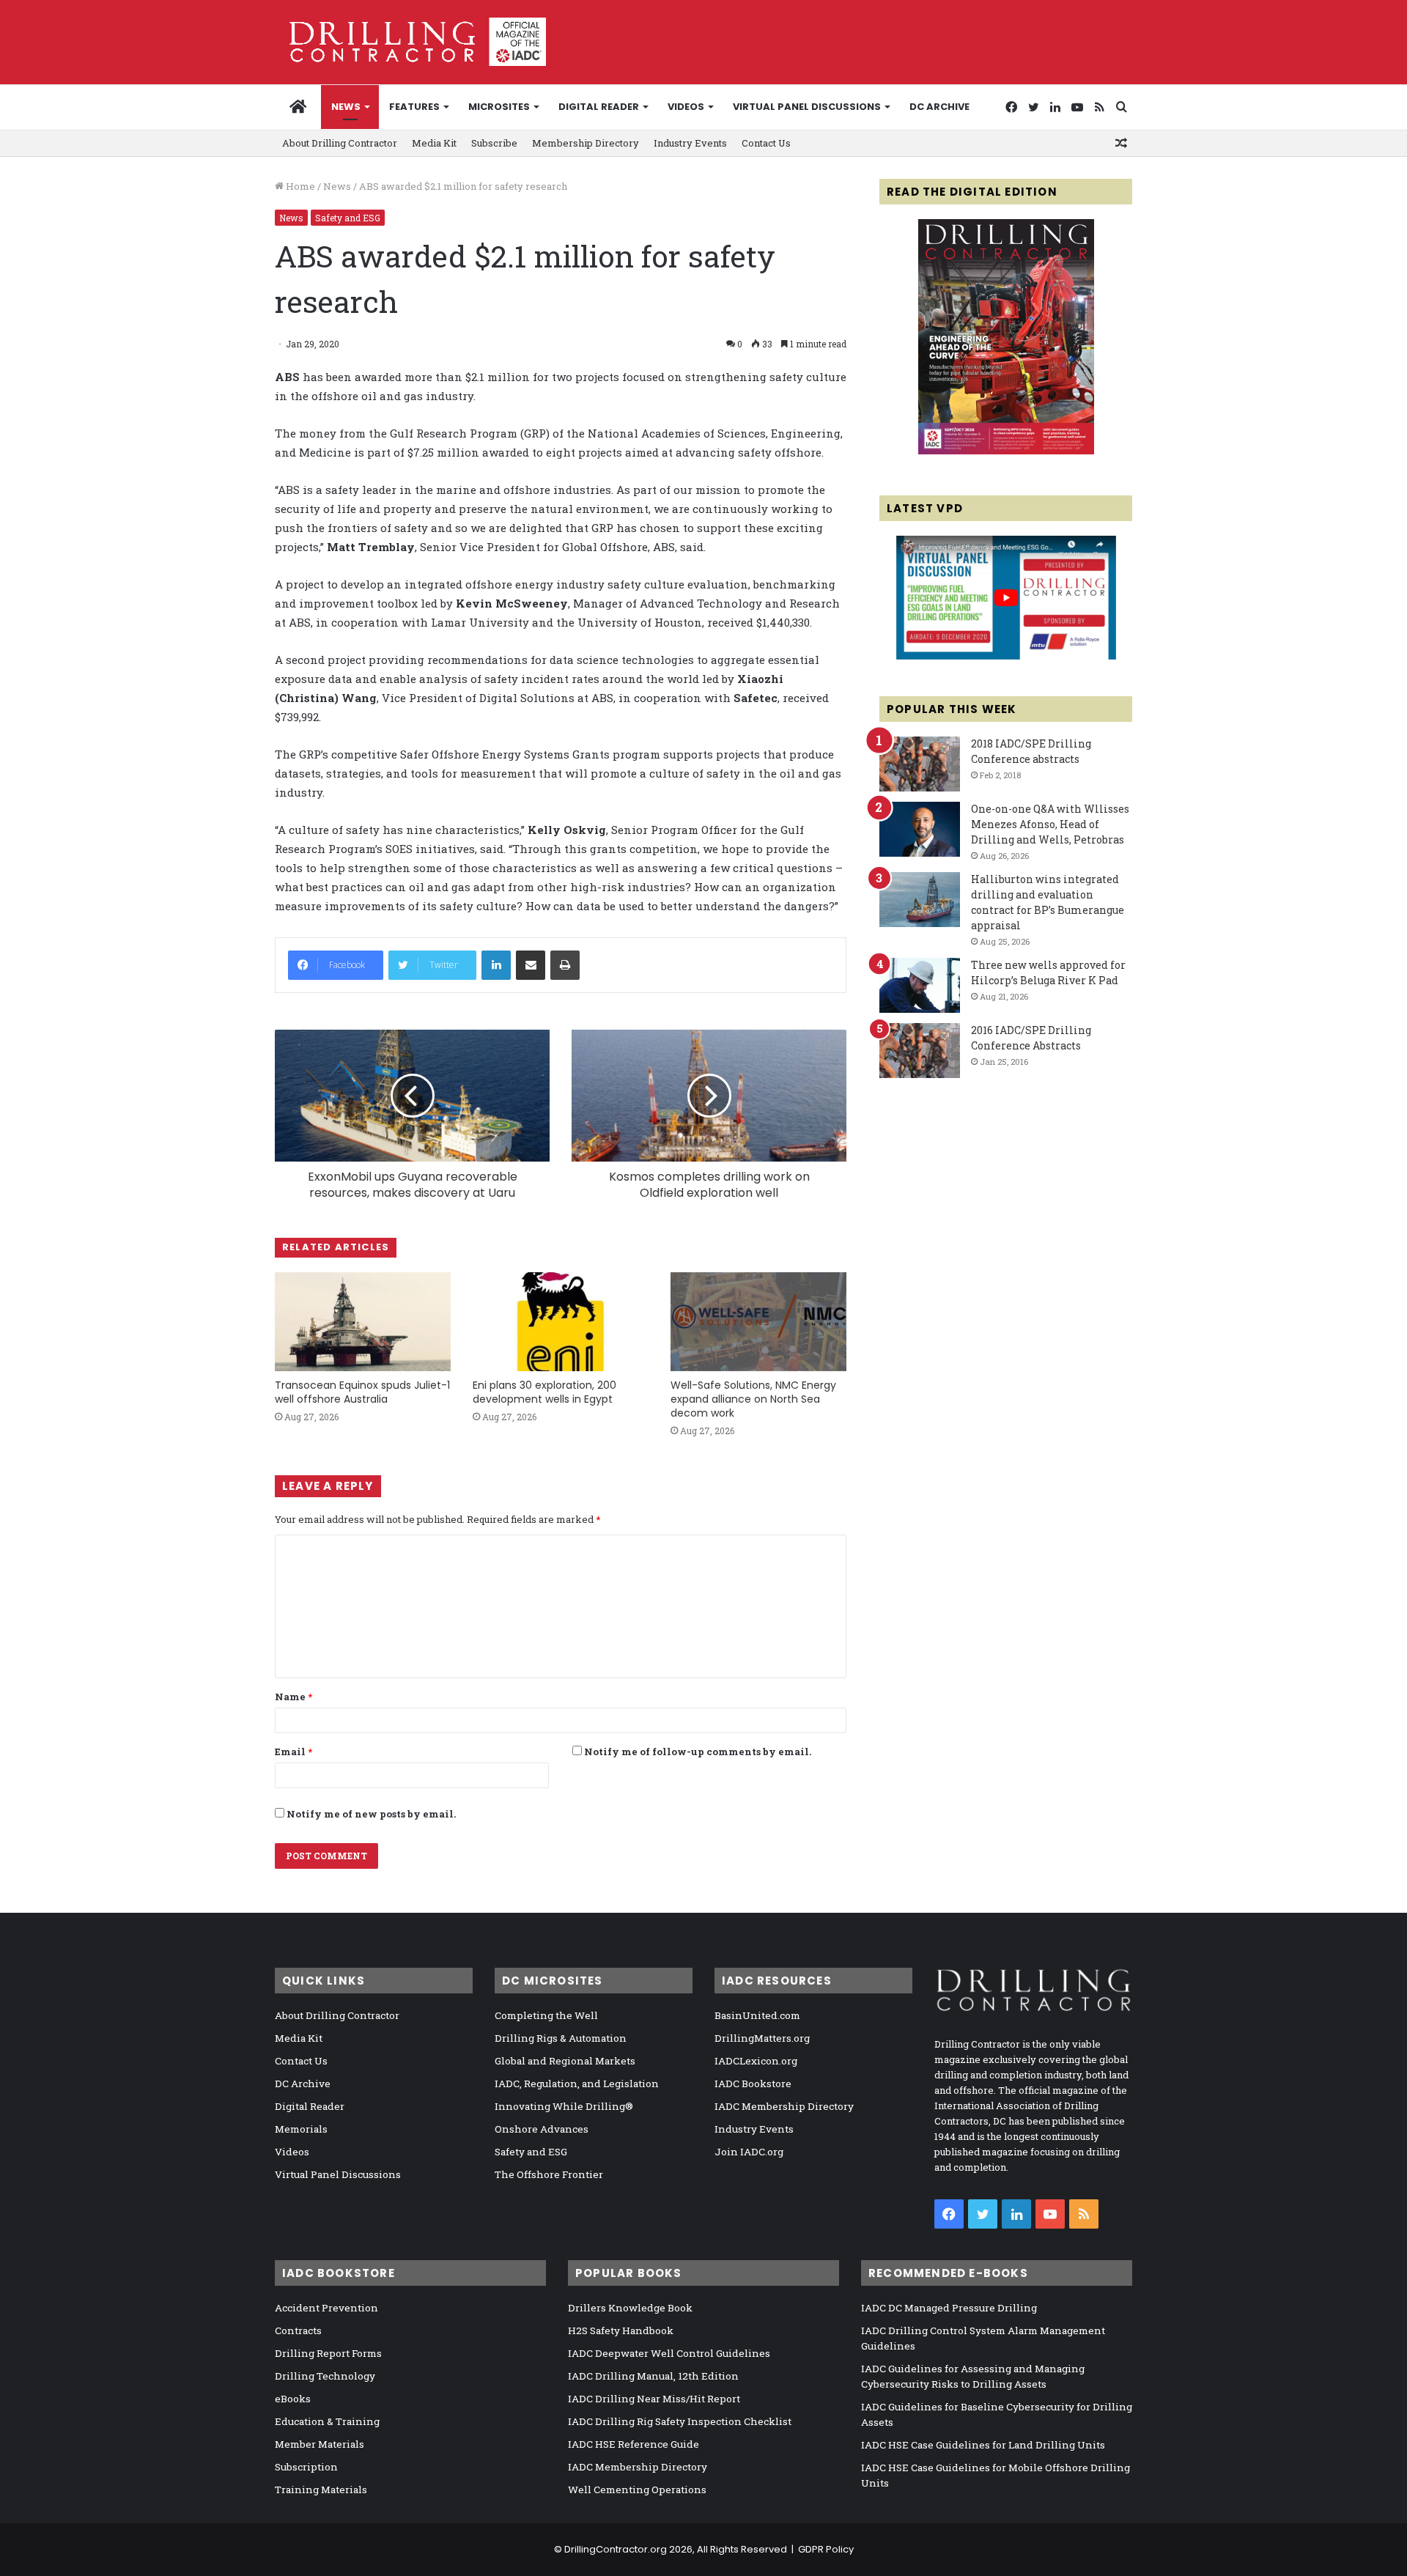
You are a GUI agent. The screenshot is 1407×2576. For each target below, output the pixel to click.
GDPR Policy (826, 2549)
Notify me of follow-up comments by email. (698, 1752)
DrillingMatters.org (762, 2038)
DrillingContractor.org (616, 2549)
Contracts (298, 2330)
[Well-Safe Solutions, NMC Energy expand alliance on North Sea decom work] (758, 1322)
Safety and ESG (348, 218)
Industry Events (690, 143)
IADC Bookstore (753, 2084)
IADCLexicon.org (756, 2061)
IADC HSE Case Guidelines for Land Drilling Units (983, 2445)
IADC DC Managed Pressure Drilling (949, 2308)
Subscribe (494, 143)
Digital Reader (599, 107)
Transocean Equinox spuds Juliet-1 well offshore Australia (362, 1392)
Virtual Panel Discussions (807, 107)
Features (414, 107)
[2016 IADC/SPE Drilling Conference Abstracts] (920, 1051)
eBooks (293, 2399)
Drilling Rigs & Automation (561, 2038)
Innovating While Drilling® (564, 2106)
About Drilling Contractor (340, 143)
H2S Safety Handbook (621, 2330)
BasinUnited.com (757, 2015)
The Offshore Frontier (549, 2174)
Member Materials (320, 2444)
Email (293, 1752)
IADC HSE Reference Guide (634, 2444)
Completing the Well (546, 2015)
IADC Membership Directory (784, 2106)
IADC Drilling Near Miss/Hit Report (654, 2399)
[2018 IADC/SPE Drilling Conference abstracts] (920, 764)
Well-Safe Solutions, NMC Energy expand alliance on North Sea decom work (753, 1399)
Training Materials (321, 2490)
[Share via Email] (531, 965)
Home (299, 186)
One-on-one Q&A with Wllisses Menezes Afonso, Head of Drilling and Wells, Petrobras (1050, 824)
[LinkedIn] (496, 965)
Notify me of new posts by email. (371, 1814)
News (346, 107)
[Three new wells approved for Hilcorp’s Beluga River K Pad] (920, 985)
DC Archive (939, 107)
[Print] (565, 965)
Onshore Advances (542, 2129)
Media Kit (434, 143)
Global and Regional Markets (565, 2061)
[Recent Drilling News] (1006, 451)
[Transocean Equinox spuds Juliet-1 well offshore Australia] (363, 1322)
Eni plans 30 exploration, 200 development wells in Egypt (544, 1392)
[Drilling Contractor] (410, 42)
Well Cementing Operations (637, 2490)
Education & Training (327, 2421)
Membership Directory (586, 143)
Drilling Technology (325, 2376)
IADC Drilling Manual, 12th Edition (653, 2376)
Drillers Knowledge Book (630, 2308)
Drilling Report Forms (328, 2353)
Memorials (301, 2129)
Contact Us (766, 143)
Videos (686, 107)
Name (293, 1697)
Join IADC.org (749, 2152)
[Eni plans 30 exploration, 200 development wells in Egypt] (561, 1322)
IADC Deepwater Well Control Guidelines (669, 2353)
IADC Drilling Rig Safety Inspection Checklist (680, 2421)
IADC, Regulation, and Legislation (577, 2084)
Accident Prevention (326, 2308)
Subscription (306, 2467)
